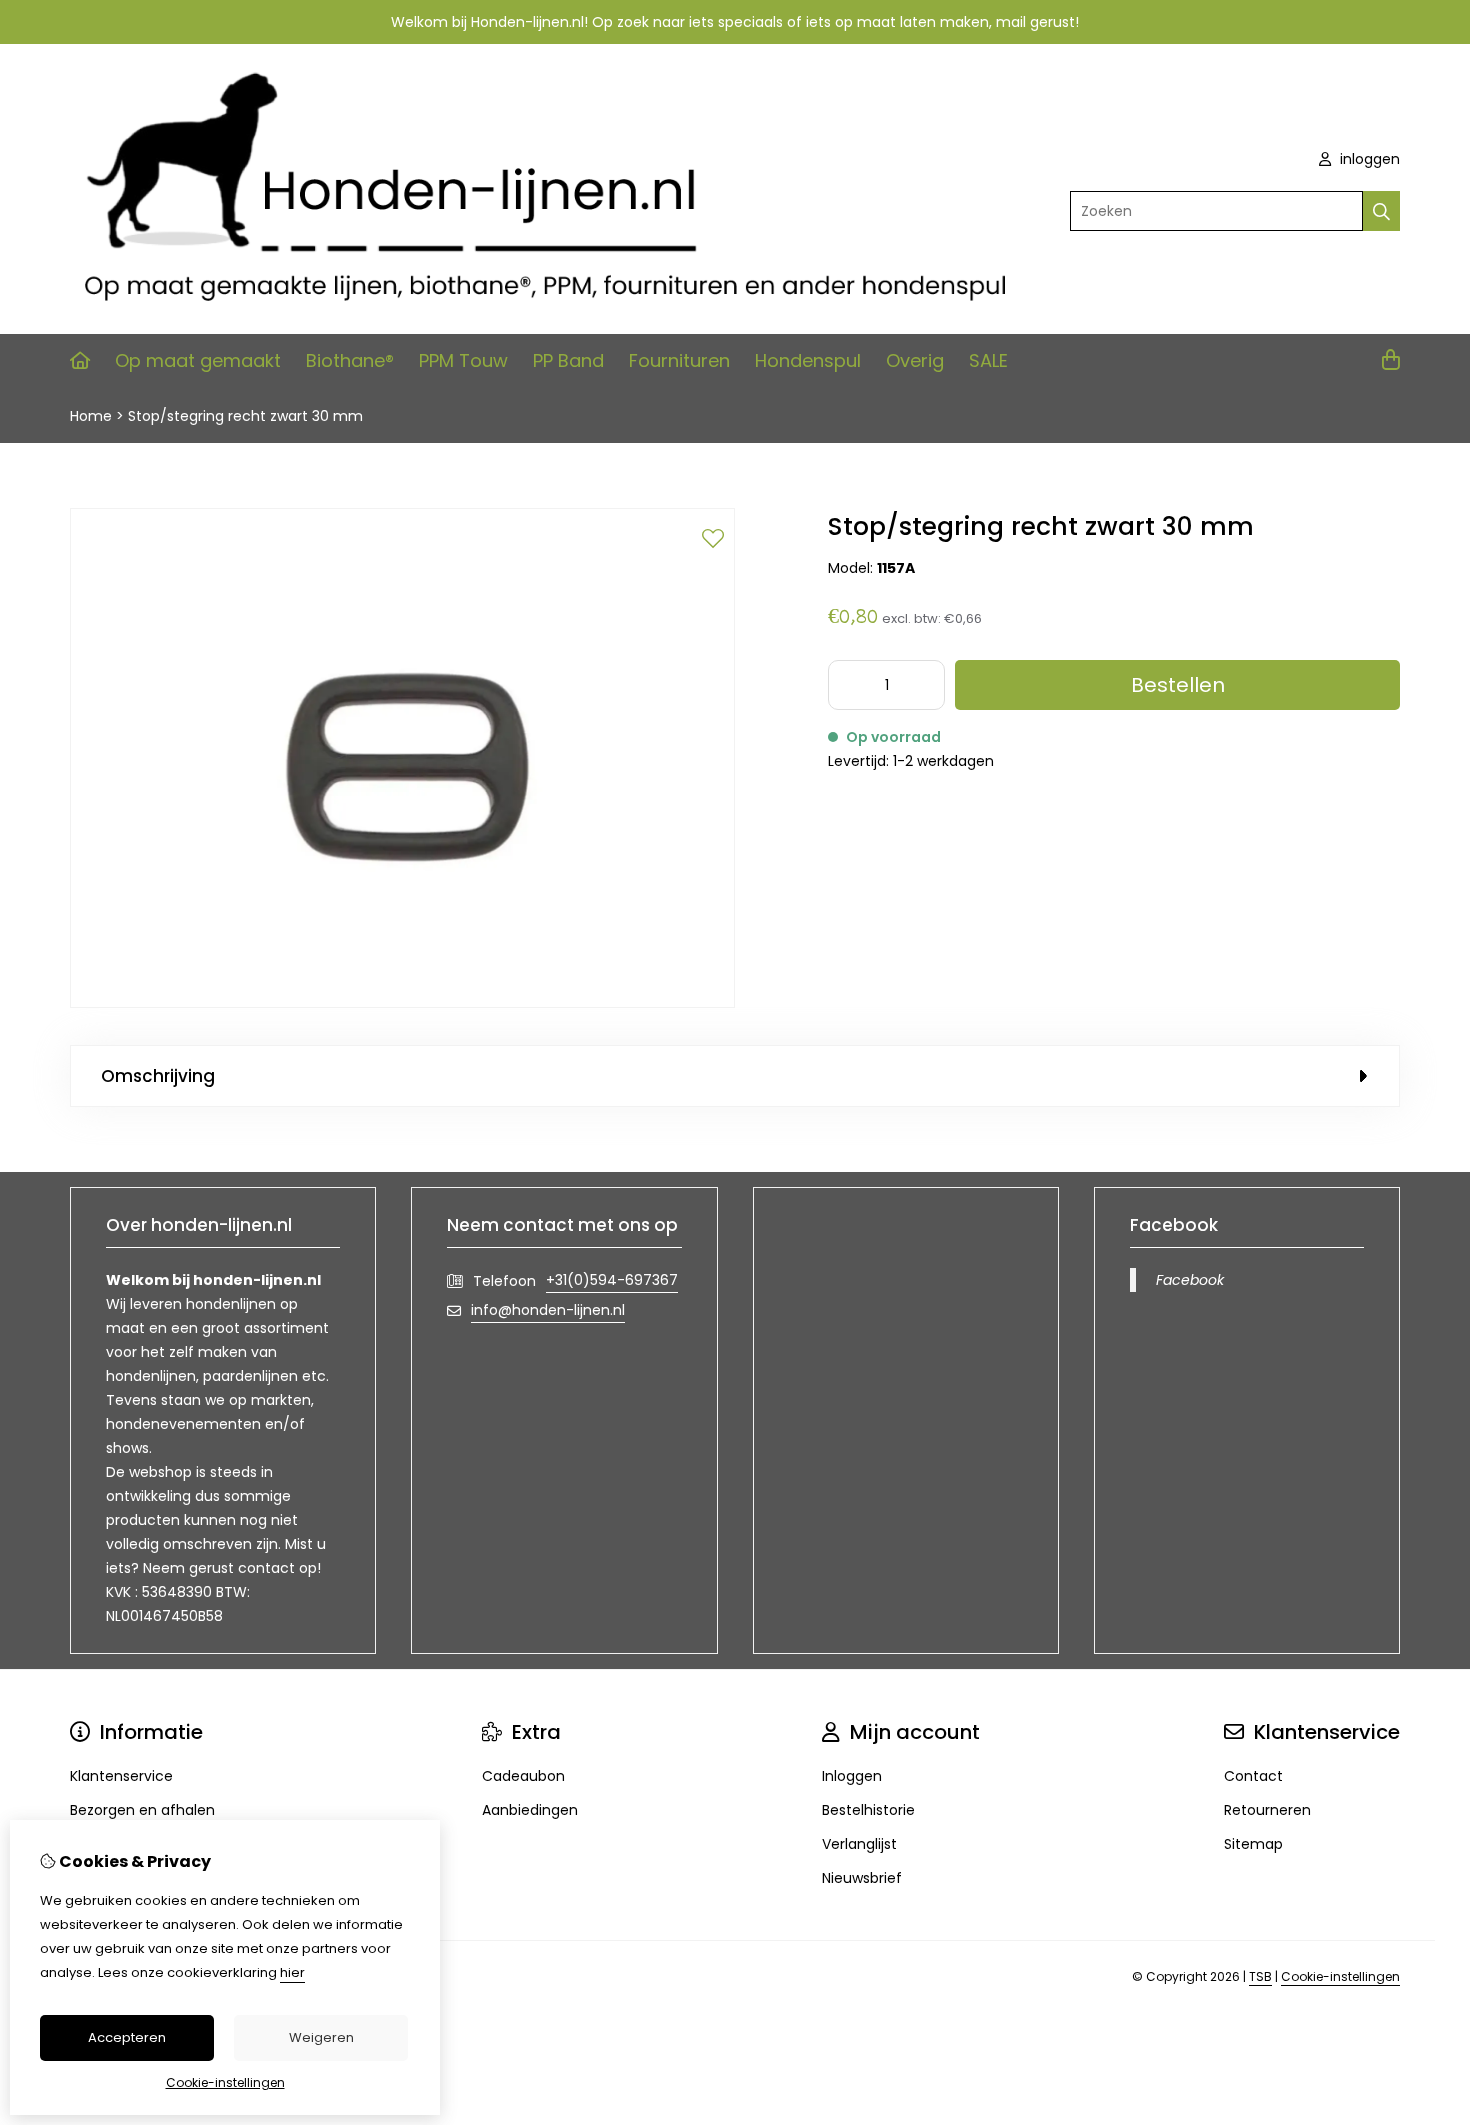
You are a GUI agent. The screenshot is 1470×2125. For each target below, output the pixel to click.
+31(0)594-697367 (612, 1280)
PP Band (568, 360)
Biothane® (350, 360)
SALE (988, 360)
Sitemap (1253, 1844)
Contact (1253, 1776)
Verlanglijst (859, 1844)
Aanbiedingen (530, 1810)
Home (91, 416)
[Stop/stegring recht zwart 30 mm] (402, 1003)
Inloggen (852, 1776)
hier (292, 1972)
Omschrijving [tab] (158, 1076)
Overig (915, 360)
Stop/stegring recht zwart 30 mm (245, 416)
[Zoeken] (1381, 211)
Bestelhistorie (868, 1810)
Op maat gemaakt (198, 360)
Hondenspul (808, 360)
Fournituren (679, 360)
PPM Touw (463, 360)
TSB (1260, 1976)
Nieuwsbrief (862, 1878)
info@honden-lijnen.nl (548, 1310)
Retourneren (1267, 1810)
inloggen (1368, 159)
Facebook (1190, 1280)
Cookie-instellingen (1340, 1976)
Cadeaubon (523, 1776)
